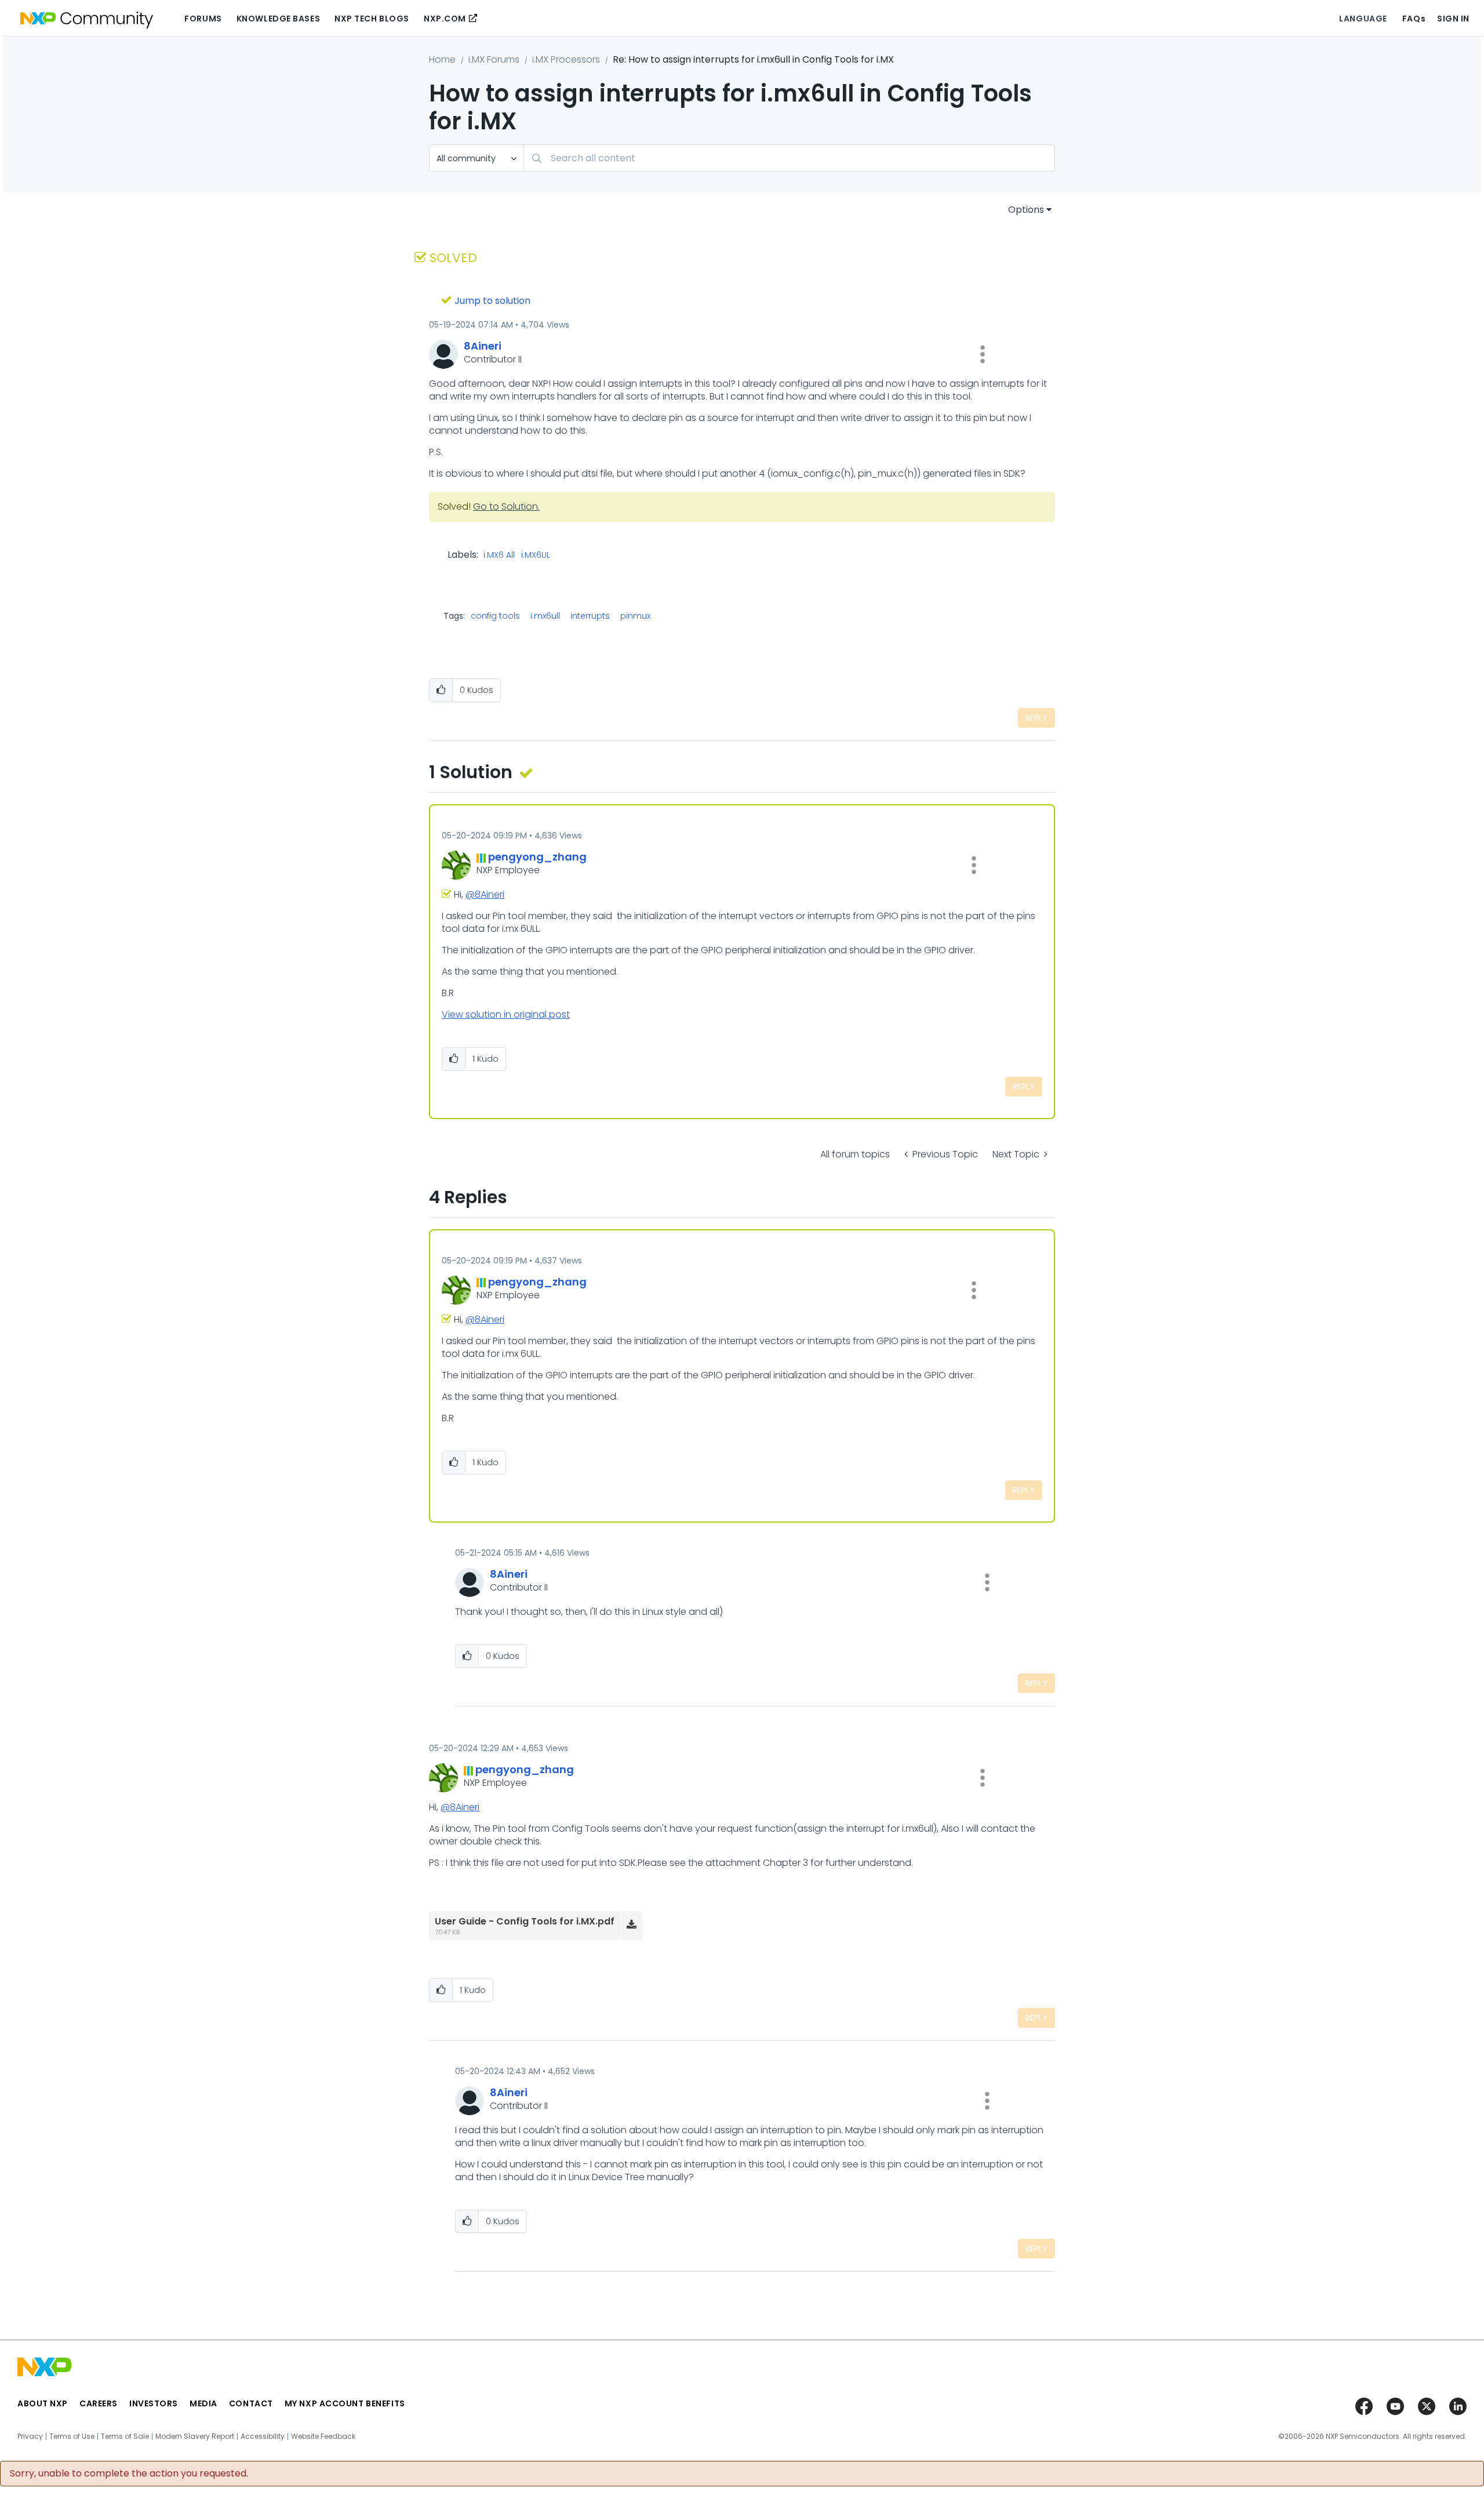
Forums (203, 19)
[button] (983, 354)
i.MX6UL (536, 555)
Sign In (1453, 19)
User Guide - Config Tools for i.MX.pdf (525, 1921)
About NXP (43, 2403)
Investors (154, 2403)
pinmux (635, 616)
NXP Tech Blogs (372, 19)
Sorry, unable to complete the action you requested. (129, 2474)
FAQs (1414, 19)
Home (442, 59)
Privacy (30, 2436)
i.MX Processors (566, 59)
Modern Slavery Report (195, 2436)
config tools (495, 616)
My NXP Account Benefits (345, 2403)
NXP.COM (445, 19)
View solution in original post (506, 1014)
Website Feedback (323, 2436)
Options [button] (1026, 210)
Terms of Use (72, 2436)
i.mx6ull (545, 616)
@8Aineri (485, 894)
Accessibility (263, 2436)
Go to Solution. (506, 506)
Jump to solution (492, 301)
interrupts (590, 616)
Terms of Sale (125, 2436)
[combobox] (789, 158)
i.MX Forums (494, 59)
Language (1363, 19)
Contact (251, 2403)
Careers (99, 2403)
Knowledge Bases (278, 19)
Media (203, 2403)
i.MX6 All (499, 555)
